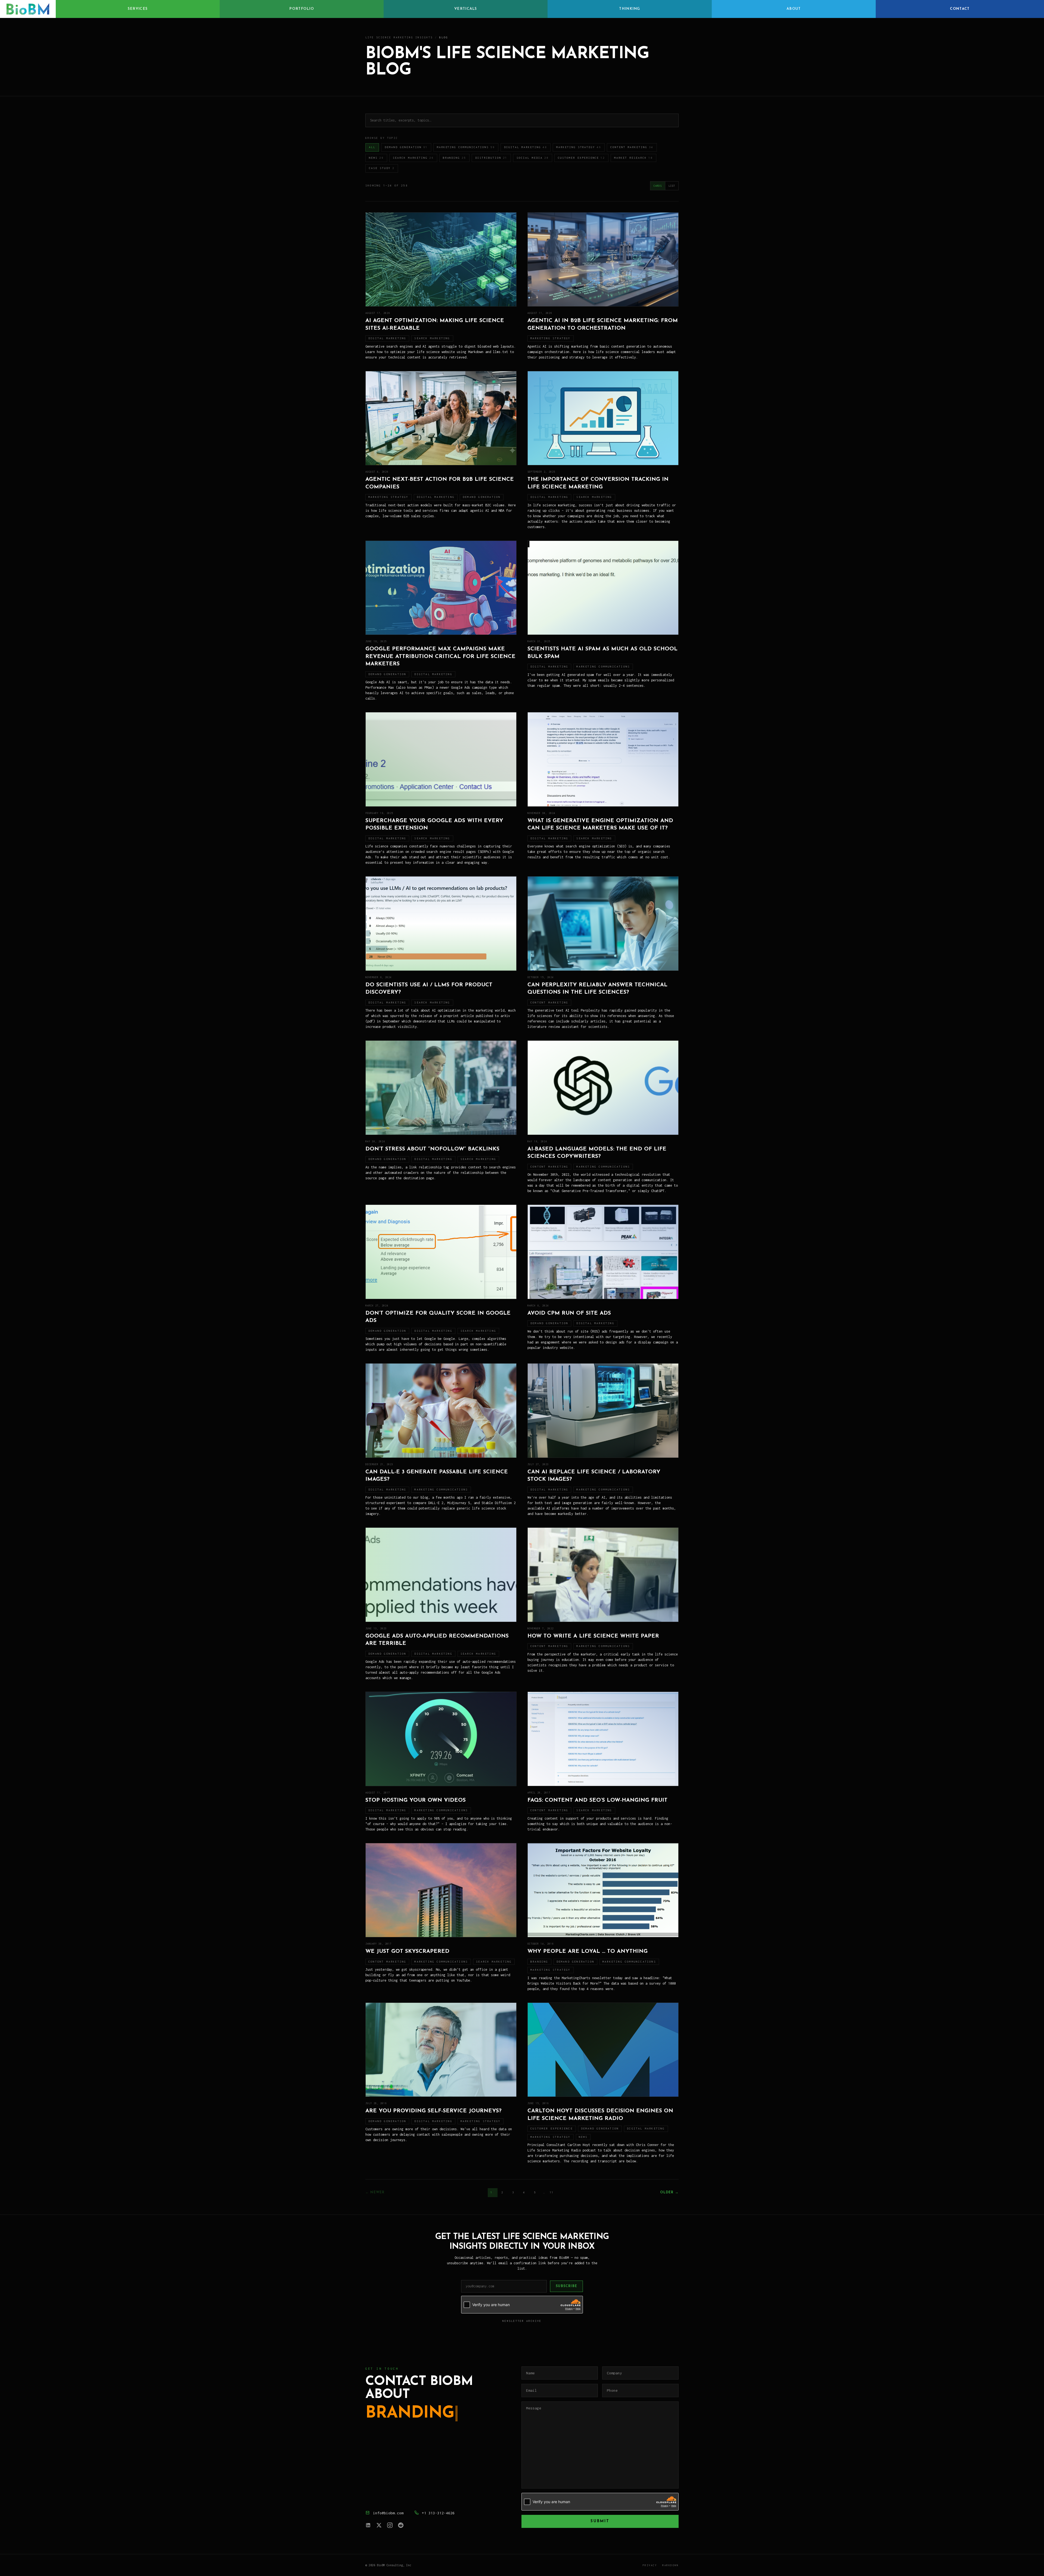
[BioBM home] (28, 9)
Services (138, 9)
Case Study (382, 168)
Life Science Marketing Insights (399, 37)
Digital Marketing (526, 147)
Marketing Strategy (579, 147)
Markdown (670, 2565)
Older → (669, 2193)
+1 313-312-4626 (438, 2513)
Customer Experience (582, 158)
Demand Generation (406, 147)
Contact (960, 9)
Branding (455, 158)
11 (552, 2192)
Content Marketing (632, 147)
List (672, 186)
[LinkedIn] (368, 2525)
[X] (379, 2525)
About (794, 9)
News (376, 158)
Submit (600, 2521)
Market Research (633, 158)
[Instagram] (390, 2525)
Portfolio (302, 9)
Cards (658, 186)
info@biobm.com (388, 2513)
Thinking (630, 9)
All (372, 147)
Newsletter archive (522, 2321)
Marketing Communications (466, 147)
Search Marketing (413, 158)
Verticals (466, 9)
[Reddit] (401, 2525)
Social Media (533, 158)
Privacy (650, 2565)
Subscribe (566, 2286)
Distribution (491, 158)
